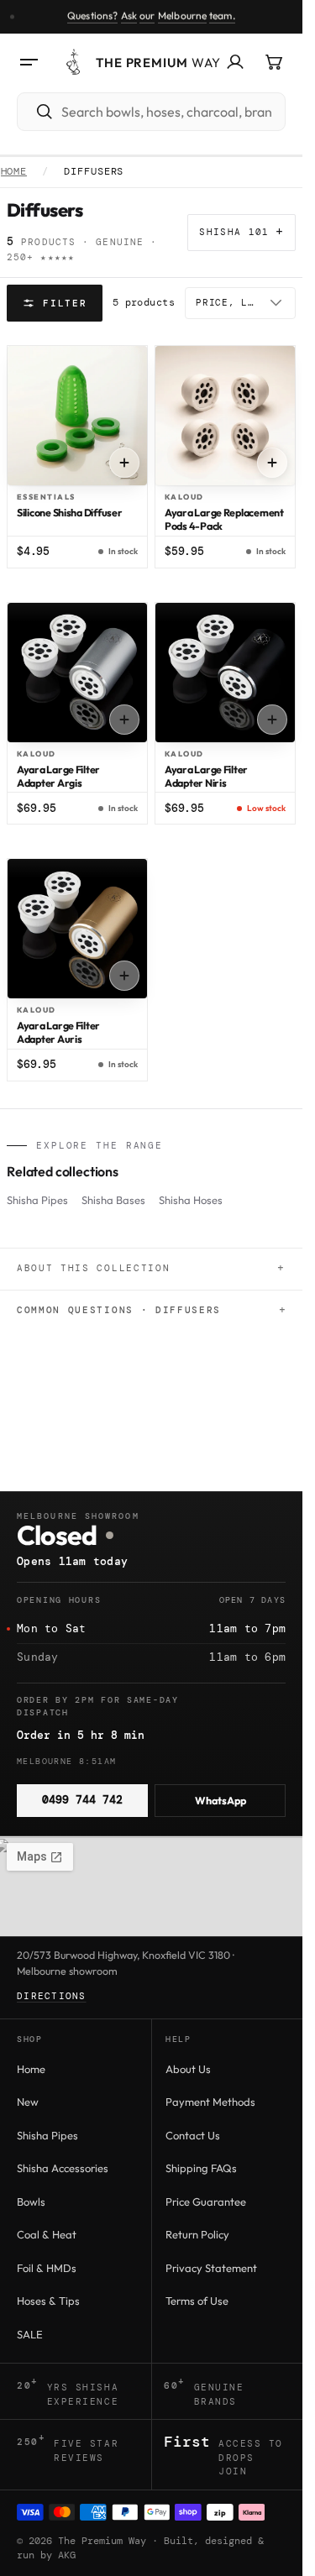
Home (14, 172)
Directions (52, 1996)
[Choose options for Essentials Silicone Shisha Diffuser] (124, 463)
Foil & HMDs (47, 2268)
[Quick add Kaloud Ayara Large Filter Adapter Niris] (272, 720)
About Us (188, 2069)
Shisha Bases (113, 1200)
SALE (30, 2334)
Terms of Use (197, 2301)
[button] (29, 62)
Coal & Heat (47, 2234)
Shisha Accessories (63, 2168)
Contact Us (193, 2135)
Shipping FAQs (201, 2168)
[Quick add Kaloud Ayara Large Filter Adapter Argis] (124, 720)
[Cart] (274, 62)
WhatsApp (220, 1800)
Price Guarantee (206, 2202)
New (28, 2102)
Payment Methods (210, 2102)
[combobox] (170, 112)
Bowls (31, 2202)
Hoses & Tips (48, 2301)
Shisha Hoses (191, 1200)
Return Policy (197, 2234)
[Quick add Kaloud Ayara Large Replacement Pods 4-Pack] (272, 463)
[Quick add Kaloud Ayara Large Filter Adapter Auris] (124, 976)
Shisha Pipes (37, 1200)
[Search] (36, 112)
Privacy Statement (211, 2268)
